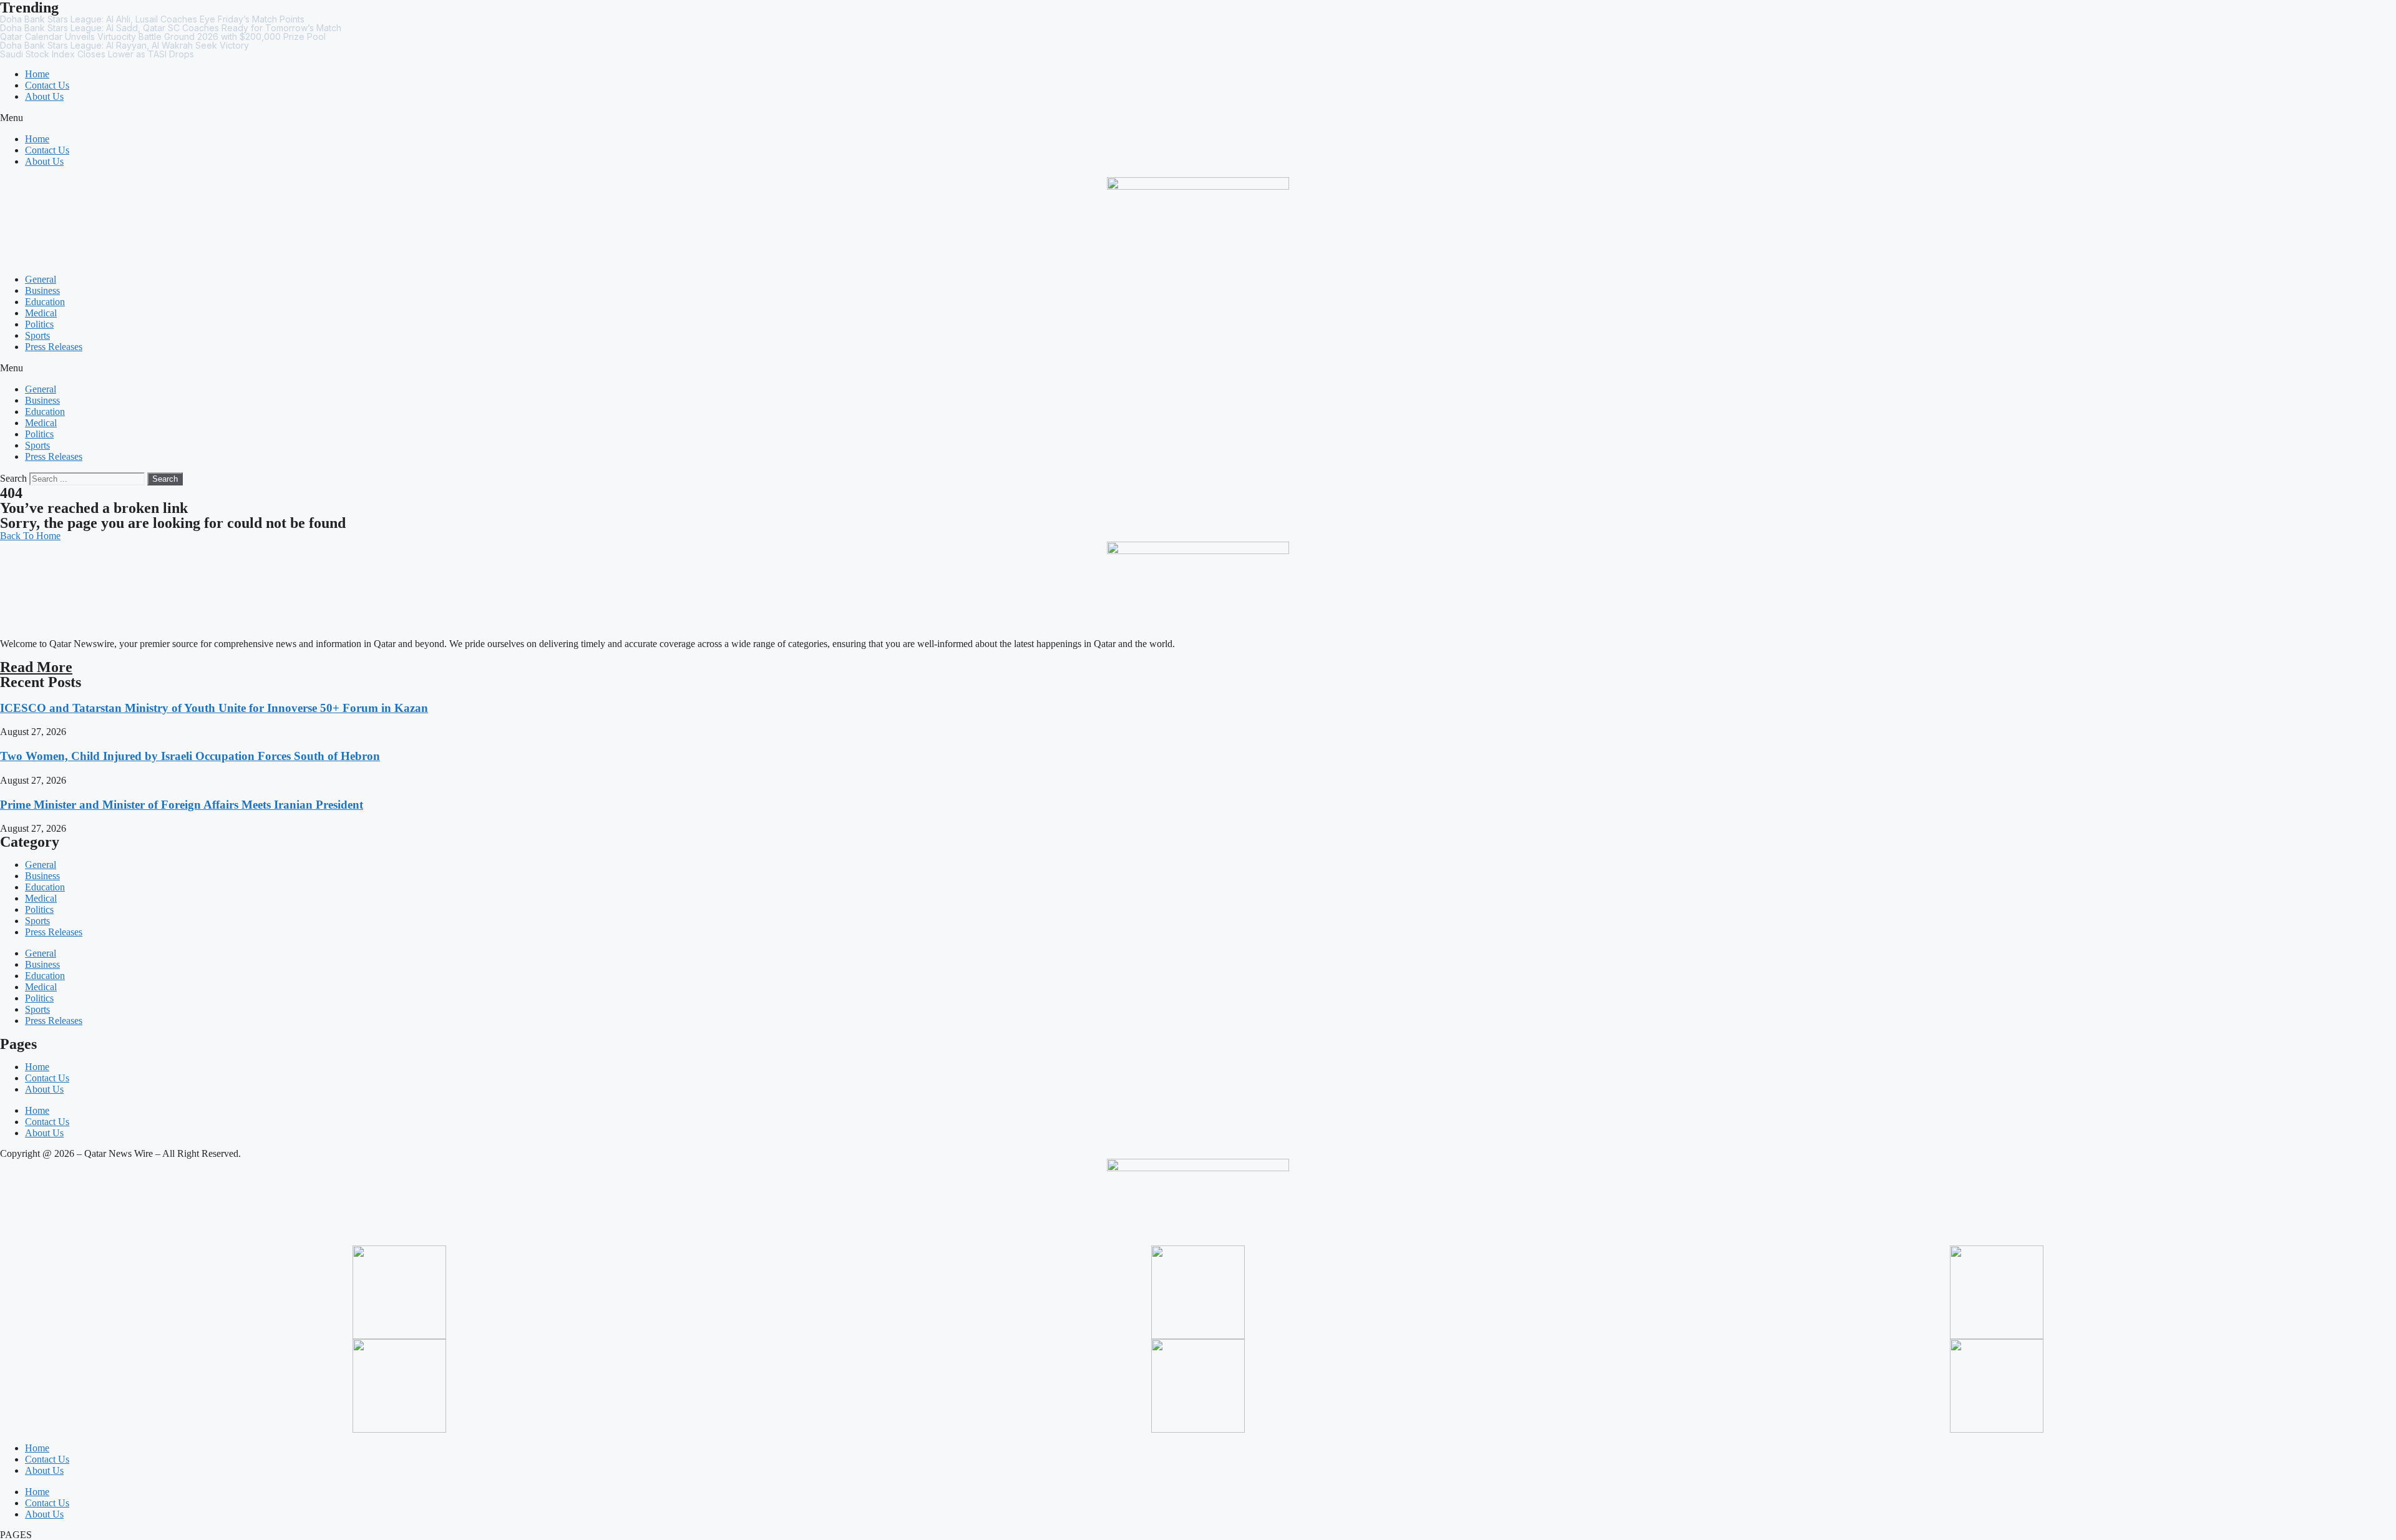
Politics (39, 324)
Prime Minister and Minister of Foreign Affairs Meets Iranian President (182, 805)
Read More (36, 667)
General (41, 279)
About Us (44, 96)
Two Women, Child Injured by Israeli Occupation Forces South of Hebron (190, 756)
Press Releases (54, 347)
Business (42, 290)
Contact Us (47, 85)
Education (45, 302)
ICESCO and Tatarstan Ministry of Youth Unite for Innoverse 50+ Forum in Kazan (214, 708)
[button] (1198, 118)
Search (13, 478)
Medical (41, 313)
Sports (37, 335)
